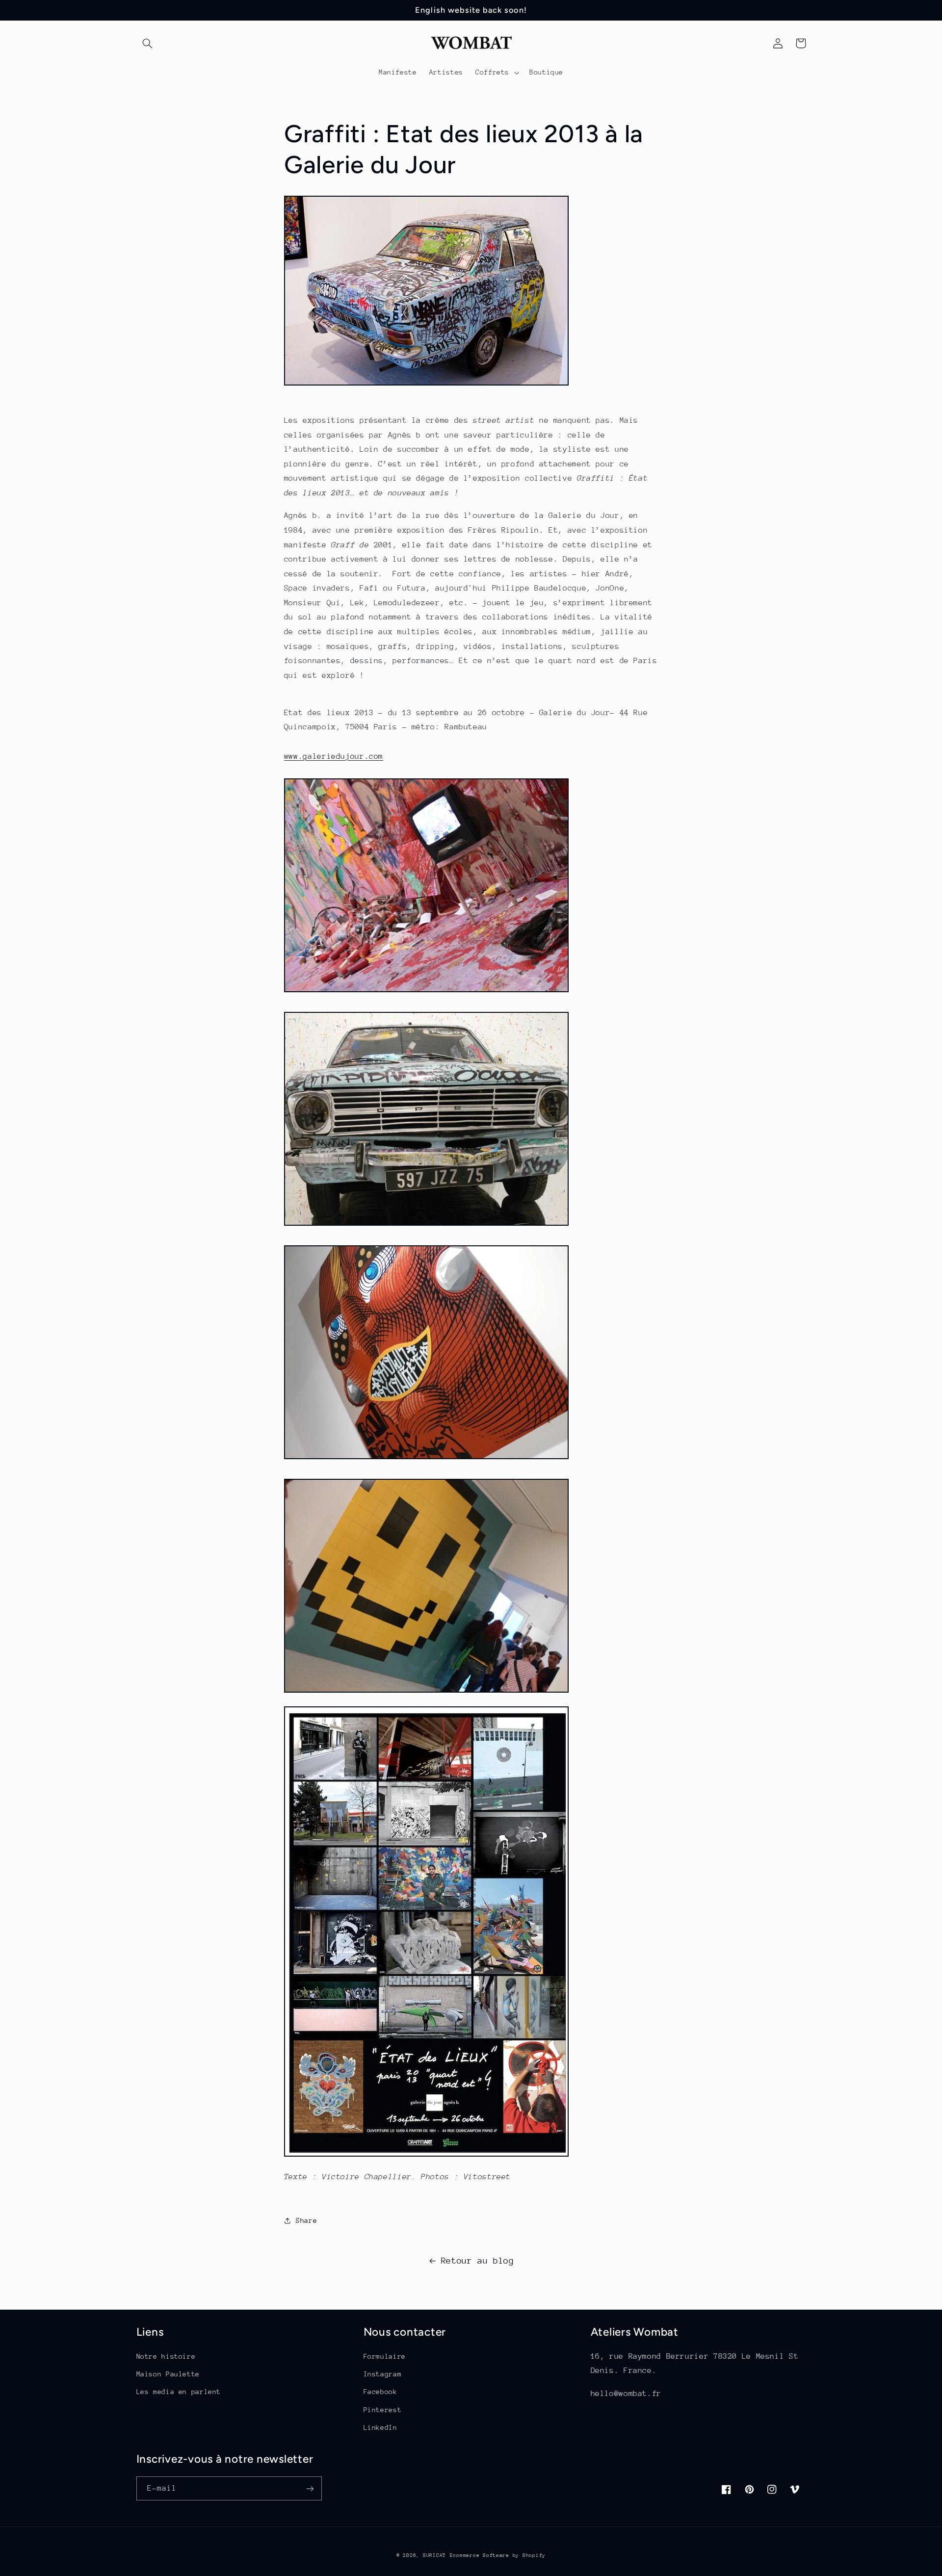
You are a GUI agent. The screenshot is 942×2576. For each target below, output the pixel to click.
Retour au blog (478, 2261)
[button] (148, 43)
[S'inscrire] (310, 2488)
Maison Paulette (168, 2374)
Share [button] (306, 2220)
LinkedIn (380, 2427)
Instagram (383, 2374)
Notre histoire (166, 2356)
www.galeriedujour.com (334, 756)
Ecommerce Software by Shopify (498, 2555)
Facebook (380, 2392)
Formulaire (385, 2356)
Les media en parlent (179, 2392)
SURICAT (434, 2555)
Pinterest (383, 2410)
